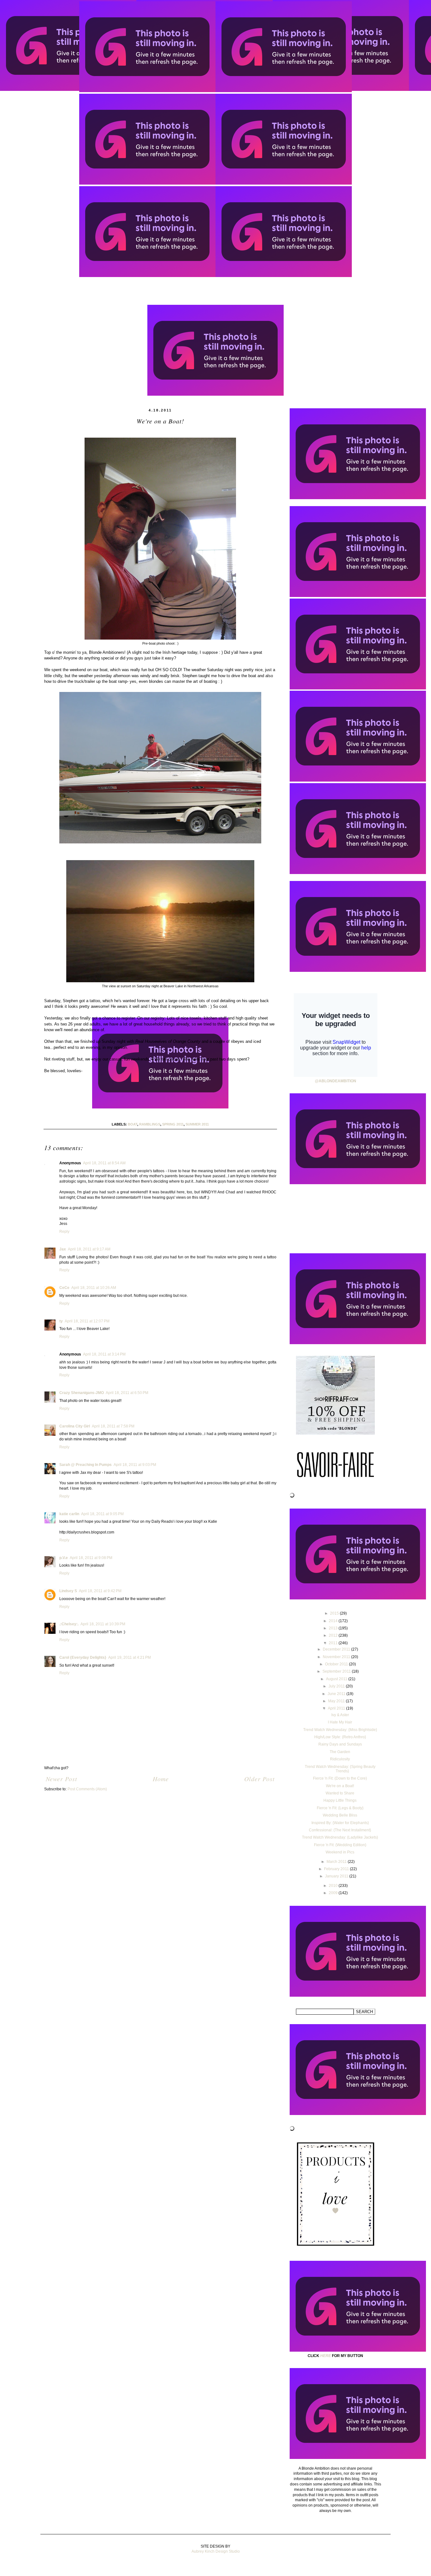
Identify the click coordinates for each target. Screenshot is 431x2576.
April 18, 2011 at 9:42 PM (100, 1591)
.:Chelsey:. (69, 1624)
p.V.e (64, 1558)
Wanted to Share (340, 1793)
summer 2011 (197, 1124)
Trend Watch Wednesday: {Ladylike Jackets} (340, 1837)
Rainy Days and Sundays (340, 1744)
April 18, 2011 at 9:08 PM (91, 1558)
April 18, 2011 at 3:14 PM (104, 1354)
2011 (334, 1643)
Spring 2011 (173, 1124)
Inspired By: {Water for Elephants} (340, 1823)
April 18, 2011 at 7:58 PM (113, 1426)
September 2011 (337, 1671)
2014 (334, 1621)
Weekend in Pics (340, 1852)
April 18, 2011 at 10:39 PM (103, 1624)
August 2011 (337, 1679)
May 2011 (337, 1701)
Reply (64, 1232)
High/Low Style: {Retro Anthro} (340, 1737)
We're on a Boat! (340, 1786)
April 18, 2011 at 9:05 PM (102, 1514)
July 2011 (337, 1686)
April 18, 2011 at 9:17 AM (89, 1249)
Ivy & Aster (340, 1715)
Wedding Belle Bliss (340, 1815)
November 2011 (337, 1657)
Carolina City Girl (75, 1426)
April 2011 (337, 1708)
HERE (326, 2356)
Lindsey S (68, 1591)
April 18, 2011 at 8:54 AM (104, 1163)
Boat (133, 1124)
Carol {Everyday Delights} (83, 1657)
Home (161, 1779)
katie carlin (69, 1514)
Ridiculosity (340, 1759)
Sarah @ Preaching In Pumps (86, 1465)
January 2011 (337, 1876)
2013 (334, 1628)
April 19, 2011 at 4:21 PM (130, 1657)
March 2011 (337, 1862)
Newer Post (62, 1779)
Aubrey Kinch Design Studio (216, 2551)
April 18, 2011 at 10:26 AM (94, 1288)
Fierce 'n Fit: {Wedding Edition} (340, 1845)
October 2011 (337, 1664)
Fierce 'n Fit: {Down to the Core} (340, 1778)
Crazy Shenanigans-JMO (82, 1393)
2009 (334, 1893)
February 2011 (337, 1869)
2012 (334, 1635)
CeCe (64, 1288)
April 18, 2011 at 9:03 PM (135, 1465)
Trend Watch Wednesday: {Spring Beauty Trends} (340, 1769)
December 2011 (337, 1649)
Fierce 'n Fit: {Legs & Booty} (340, 1808)
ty (61, 1321)
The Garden (340, 1752)
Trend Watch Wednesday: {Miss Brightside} (340, 1730)
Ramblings (150, 1124)
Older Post (260, 1779)
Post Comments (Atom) (87, 1789)
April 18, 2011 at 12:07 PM (87, 1321)
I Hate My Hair (340, 1722)
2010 (334, 1886)
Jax (63, 1249)
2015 (335, 1613)
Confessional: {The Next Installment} (340, 1830)
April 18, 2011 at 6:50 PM (127, 1393)
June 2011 (337, 1694)
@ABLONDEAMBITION (336, 1081)
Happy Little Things (340, 1800)
